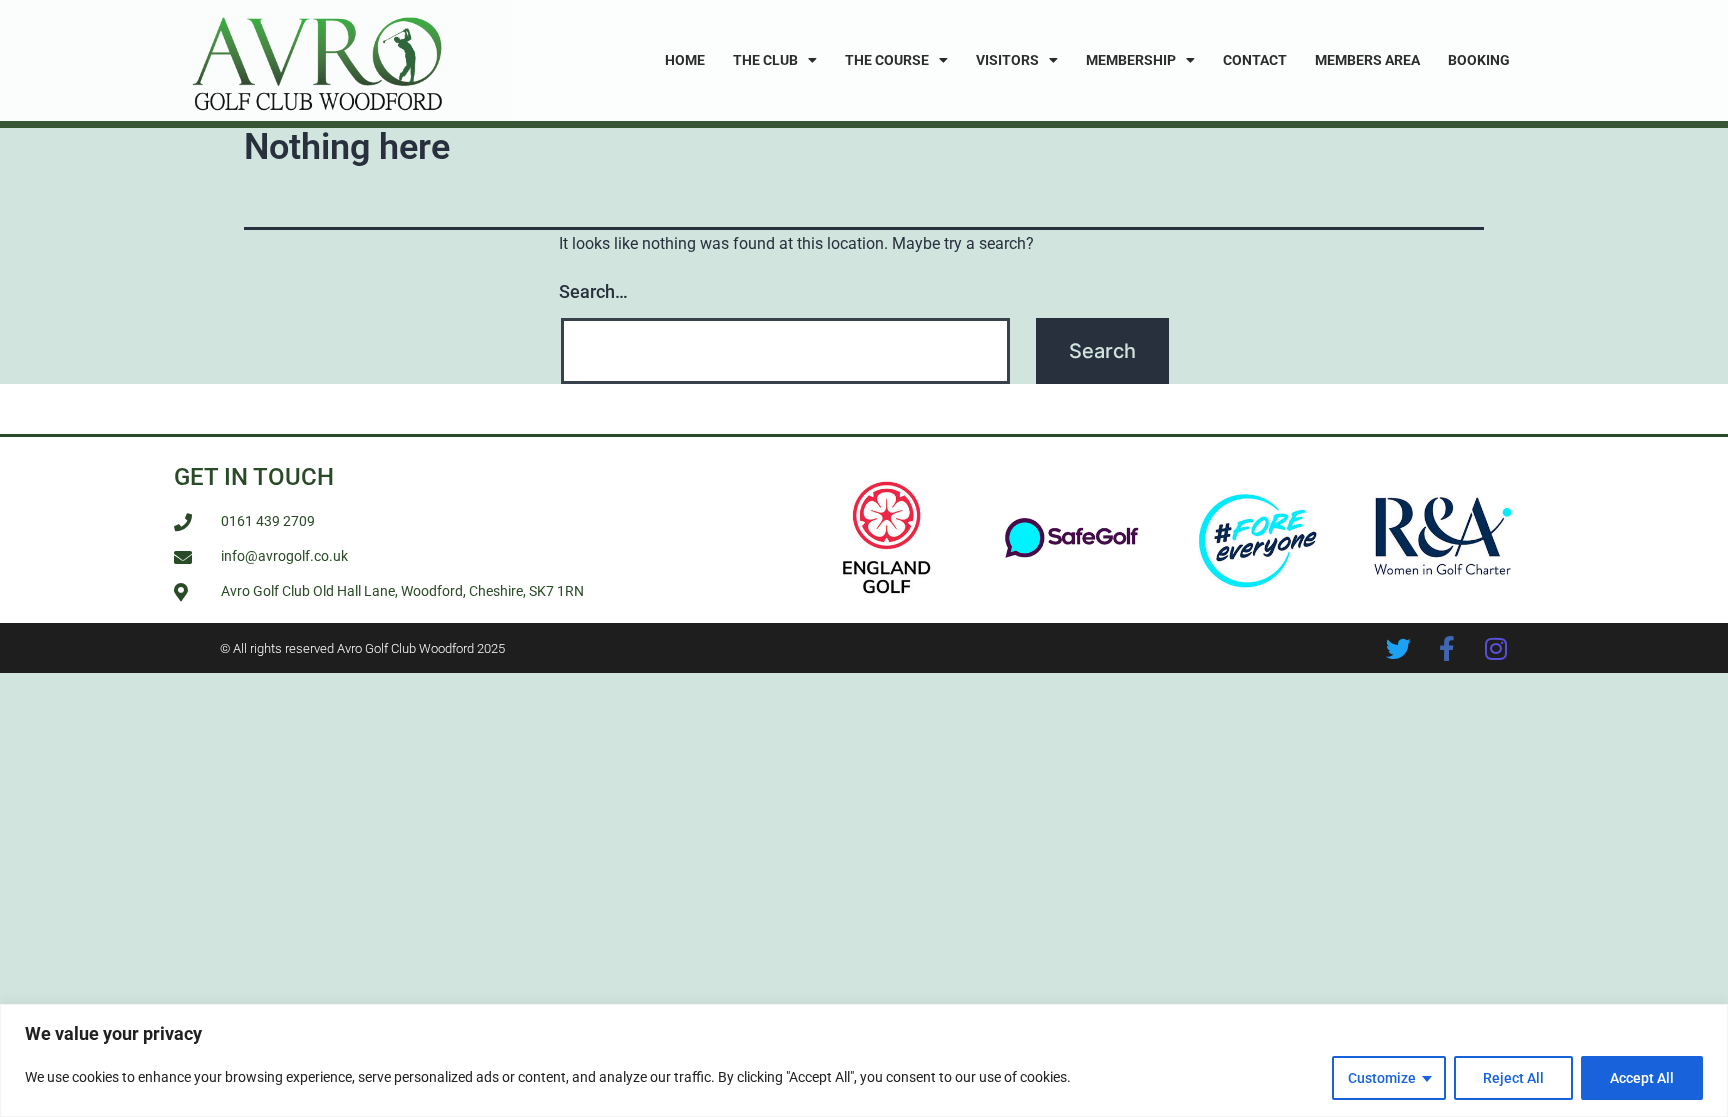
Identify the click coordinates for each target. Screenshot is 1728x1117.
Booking (1479, 60)
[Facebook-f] (1447, 648)
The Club (765, 60)
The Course (887, 60)
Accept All (1642, 1078)
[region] (864, 1060)
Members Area (1367, 60)
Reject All (1513, 1078)
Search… (593, 291)
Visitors (1007, 60)
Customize (1382, 1078)
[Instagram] (1496, 648)
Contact (1255, 60)
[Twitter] (1398, 648)
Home (685, 60)
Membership (1131, 60)
